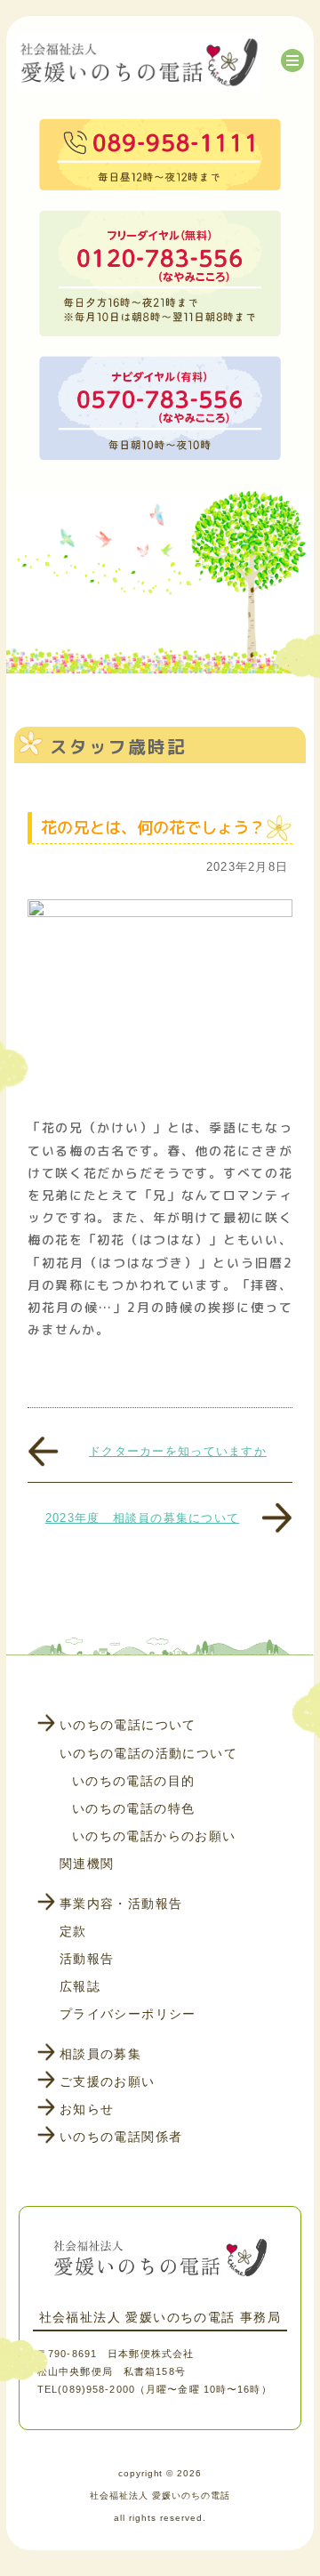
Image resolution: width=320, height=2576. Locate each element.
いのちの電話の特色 (134, 1808)
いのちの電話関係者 (121, 2137)
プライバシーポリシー (128, 2014)
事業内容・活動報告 (121, 1904)
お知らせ (87, 2109)
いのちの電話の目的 (134, 1781)
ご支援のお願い (108, 2081)
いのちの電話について (128, 1725)
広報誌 (80, 1986)
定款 (73, 1931)
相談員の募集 (100, 2054)
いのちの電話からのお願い (154, 1836)
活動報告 (87, 1959)
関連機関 (87, 1864)
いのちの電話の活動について (148, 1753)
